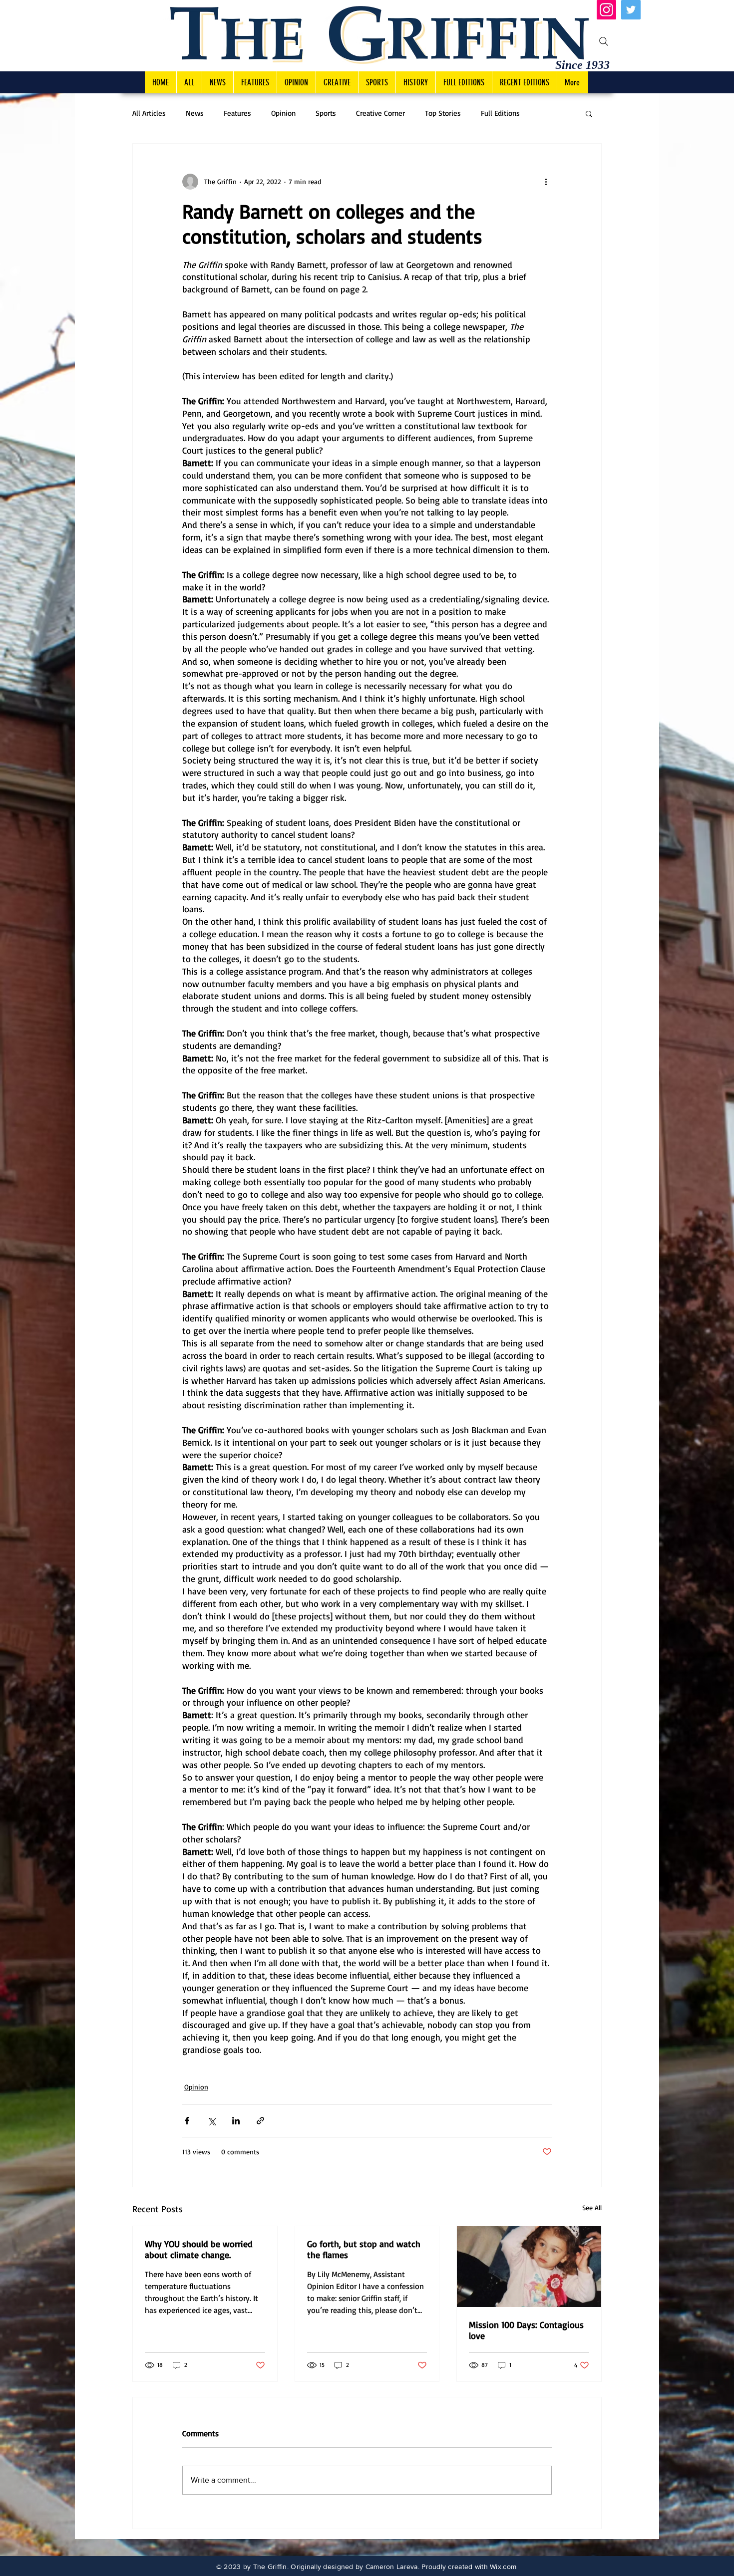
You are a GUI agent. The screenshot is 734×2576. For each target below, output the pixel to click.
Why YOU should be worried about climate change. (199, 2249)
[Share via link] (260, 2121)
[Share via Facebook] (187, 2121)
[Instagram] (606, 10)
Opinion (283, 113)
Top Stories (443, 113)
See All (592, 2207)
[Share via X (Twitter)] (211, 2121)
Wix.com (503, 2567)
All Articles (149, 113)
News (195, 113)
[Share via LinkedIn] (236, 2121)
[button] (589, 113)
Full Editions (500, 113)
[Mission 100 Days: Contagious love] (529, 2267)
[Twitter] (631, 10)
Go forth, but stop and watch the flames (364, 2249)
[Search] (604, 41)
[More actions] (546, 182)
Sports (326, 113)
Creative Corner (380, 113)
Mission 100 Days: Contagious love (526, 2330)
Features (237, 113)
